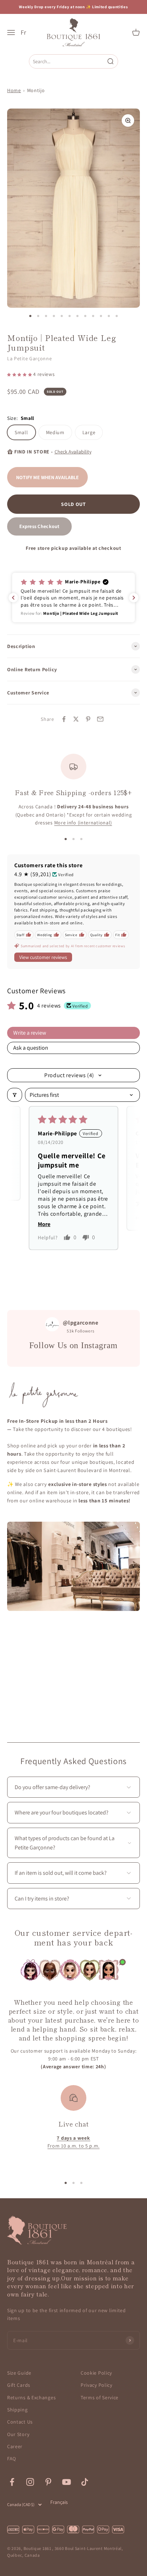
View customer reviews (43, 957)
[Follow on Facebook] (12, 2482)
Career (15, 2446)
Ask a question (31, 1048)
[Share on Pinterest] (88, 719)
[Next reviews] (134, 598)
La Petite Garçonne (30, 358)
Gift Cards (19, 2385)
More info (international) (83, 823)
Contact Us (20, 2422)
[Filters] (15, 1095)
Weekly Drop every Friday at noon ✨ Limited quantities (73, 7)
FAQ (12, 2459)
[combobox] (68, 61)
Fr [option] (23, 32)
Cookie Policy (96, 2373)
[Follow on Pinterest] (48, 2482)
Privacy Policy (97, 2385)
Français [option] (59, 2502)
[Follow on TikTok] (85, 2482)
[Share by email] (100, 719)
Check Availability (73, 452)
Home (14, 90)
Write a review (30, 1033)
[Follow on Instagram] (30, 2482)
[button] (20, 374)
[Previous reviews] (13, 598)
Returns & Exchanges (31, 2397)
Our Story (18, 2434)
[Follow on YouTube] (67, 2482)
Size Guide (19, 2373)
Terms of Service (100, 2397)
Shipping (17, 2410)
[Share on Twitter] (76, 719)
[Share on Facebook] (64, 719)
